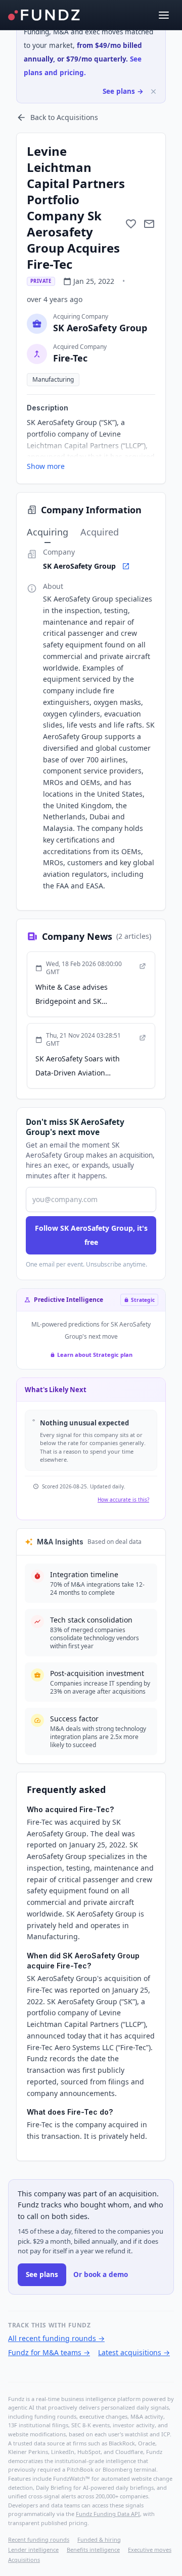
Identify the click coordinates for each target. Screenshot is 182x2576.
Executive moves (150, 2550)
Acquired (100, 532)
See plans (42, 2274)
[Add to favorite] (131, 224)
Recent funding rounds (39, 2539)
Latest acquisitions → (134, 2352)
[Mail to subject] (149, 224)
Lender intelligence (33, 2550)
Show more (46, 466)
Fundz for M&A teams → (49, 2352)
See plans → (123, 91)
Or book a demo (101, 2274)
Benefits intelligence (93, 2550)
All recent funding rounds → (56, 2338)
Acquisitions (24, 2560)
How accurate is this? (123, 1500)
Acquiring (48, 532)
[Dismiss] (153, 92)
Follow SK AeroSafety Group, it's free (91, 1235)
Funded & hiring (99, 2539)
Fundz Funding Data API (108, 2514)
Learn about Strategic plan (95, 1355)
